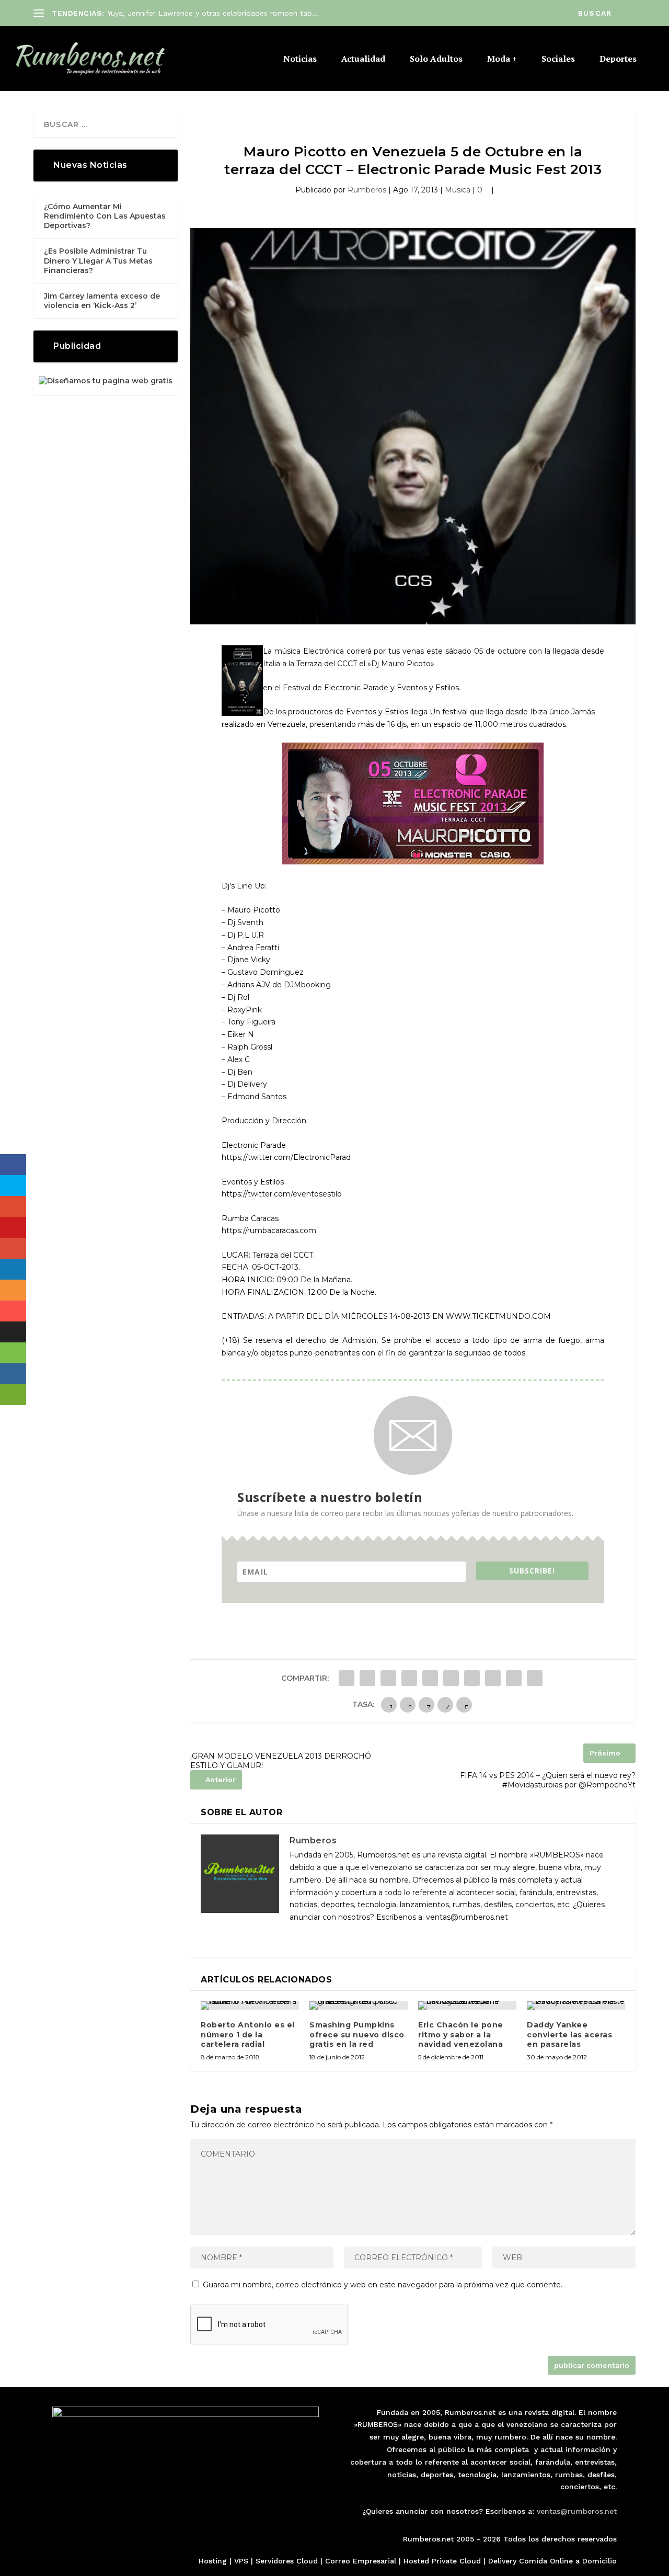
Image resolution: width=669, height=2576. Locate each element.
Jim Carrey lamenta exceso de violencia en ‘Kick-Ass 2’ (102, 301)
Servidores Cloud (287, 2561)
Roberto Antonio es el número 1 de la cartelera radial (248, 2034)
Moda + (502, 59)
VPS (241, 2561)
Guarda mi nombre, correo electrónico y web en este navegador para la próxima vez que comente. (383, 2285)
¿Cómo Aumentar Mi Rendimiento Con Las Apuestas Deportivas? (105, 216)
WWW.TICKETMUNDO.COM (498, 1316)
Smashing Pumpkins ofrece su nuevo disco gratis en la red (357, 2034)
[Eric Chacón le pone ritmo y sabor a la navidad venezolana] (467, 2005)
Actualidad (363, 59)
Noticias (300, 59)
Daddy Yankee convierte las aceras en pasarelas (569, 2034)
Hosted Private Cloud (442, 2561)
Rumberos (367, 190)
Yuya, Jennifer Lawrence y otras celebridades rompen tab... (213, 13)
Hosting (213, 2561)
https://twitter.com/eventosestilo (282, 1194)
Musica (458, 190)
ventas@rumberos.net (577, 2511)
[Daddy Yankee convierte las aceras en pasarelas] (576, 2005)
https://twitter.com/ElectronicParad (286, 1157)
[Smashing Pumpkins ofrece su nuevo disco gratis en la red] (359, 2005)
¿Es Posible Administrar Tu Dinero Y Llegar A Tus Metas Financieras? (98, 260)
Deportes (618, 59)
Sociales (558, 59)
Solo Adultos (436, 59)
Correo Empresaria (360, 2561)
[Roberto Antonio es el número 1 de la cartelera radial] (250, 2005)
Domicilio (599, 2561)
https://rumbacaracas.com (269, 1230)
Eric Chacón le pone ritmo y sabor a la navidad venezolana (461, 2034)
